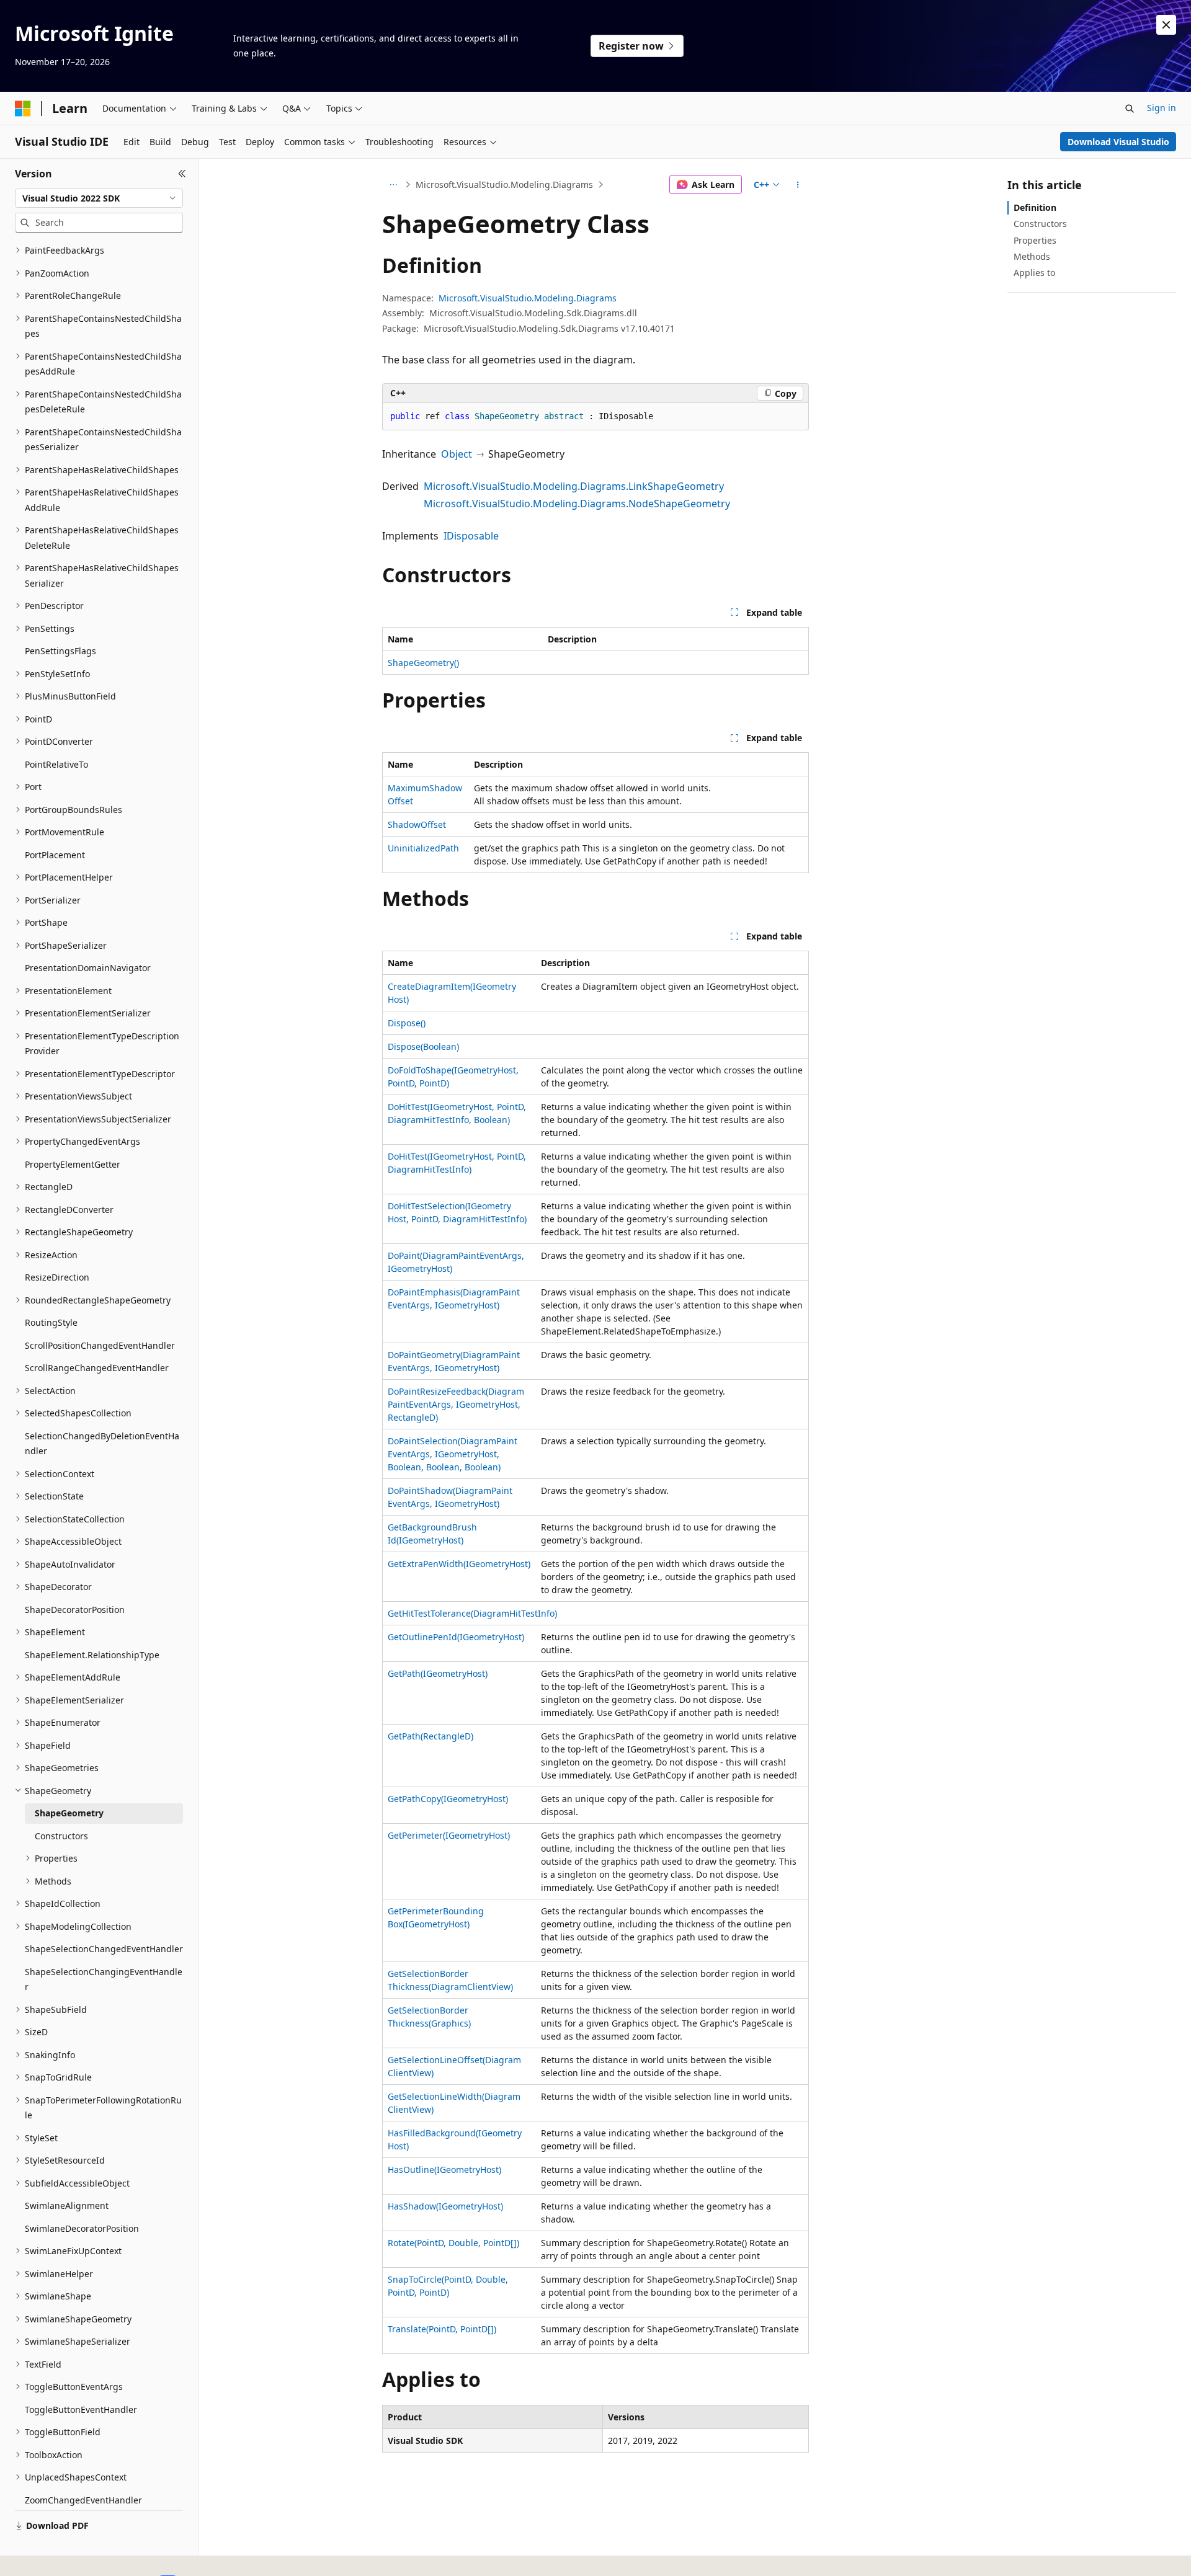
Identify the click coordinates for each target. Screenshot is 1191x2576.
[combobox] (99, 198)
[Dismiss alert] (1166, 25)
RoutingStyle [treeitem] (51, 1322)
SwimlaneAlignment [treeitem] (67, 2205)
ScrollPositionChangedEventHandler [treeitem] (100, 1345)
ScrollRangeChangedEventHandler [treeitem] (97, 1368)
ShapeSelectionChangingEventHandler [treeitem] (104, 1979)
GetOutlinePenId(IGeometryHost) (456, 1637)
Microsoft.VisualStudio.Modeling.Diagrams (504, 184)
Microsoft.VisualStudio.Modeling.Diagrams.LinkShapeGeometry (574, 486)
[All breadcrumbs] (393, 185)
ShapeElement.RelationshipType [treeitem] (92, 1655)
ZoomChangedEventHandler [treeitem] (83, 2500)
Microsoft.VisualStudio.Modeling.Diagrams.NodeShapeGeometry (577, 504)
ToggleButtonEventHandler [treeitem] (81, 2409)
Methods (1032, 256)
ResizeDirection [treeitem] (57, 1277)
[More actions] (798, 185)
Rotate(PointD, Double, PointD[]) (453, 2243)
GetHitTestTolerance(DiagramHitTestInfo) (472, 1613)
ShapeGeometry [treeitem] (69, 1813)
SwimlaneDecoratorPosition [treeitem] (82, 2228)
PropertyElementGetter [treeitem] (73, 1164)
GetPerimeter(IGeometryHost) (449, 1835)
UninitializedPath (423, 848)
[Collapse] (182, 174)
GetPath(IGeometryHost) (438, 1673)
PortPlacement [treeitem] (55, 855)
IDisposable (471, 536)
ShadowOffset (417, 824)
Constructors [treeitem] (61, 1836)
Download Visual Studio (1118, 142)
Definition (1035, 207)
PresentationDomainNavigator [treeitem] (88, 968)
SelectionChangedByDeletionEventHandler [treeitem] (102, 1444)
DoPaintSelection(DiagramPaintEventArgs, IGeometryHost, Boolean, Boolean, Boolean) (453, 1454)
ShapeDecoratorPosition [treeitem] (75, 1610)
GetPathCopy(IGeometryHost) (448, 1799)
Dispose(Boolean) (423, 1046)
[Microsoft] (23, 109)
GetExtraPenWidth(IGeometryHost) (459, 1564)
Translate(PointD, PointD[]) (442, 2329)
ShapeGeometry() (423, 663)
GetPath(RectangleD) (430, 1736)
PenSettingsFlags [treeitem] (60, 651)
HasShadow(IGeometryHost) (445, 2206)
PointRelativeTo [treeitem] (56, 764)
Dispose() (407, 1023)
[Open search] (1130, 109)
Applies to (1034, 273)
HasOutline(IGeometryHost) (444, 2170)
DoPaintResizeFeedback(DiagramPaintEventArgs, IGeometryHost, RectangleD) (456, 1404)
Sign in (1162, 108)
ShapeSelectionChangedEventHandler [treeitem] (104, 1949)
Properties (1035, 240)
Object (457, 454)
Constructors (1040, 224)
